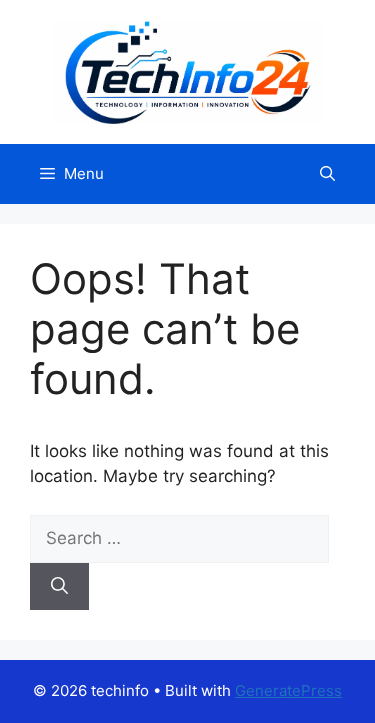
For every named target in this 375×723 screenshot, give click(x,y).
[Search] (59, 587)
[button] (327, 174)
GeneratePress (288, 690)
